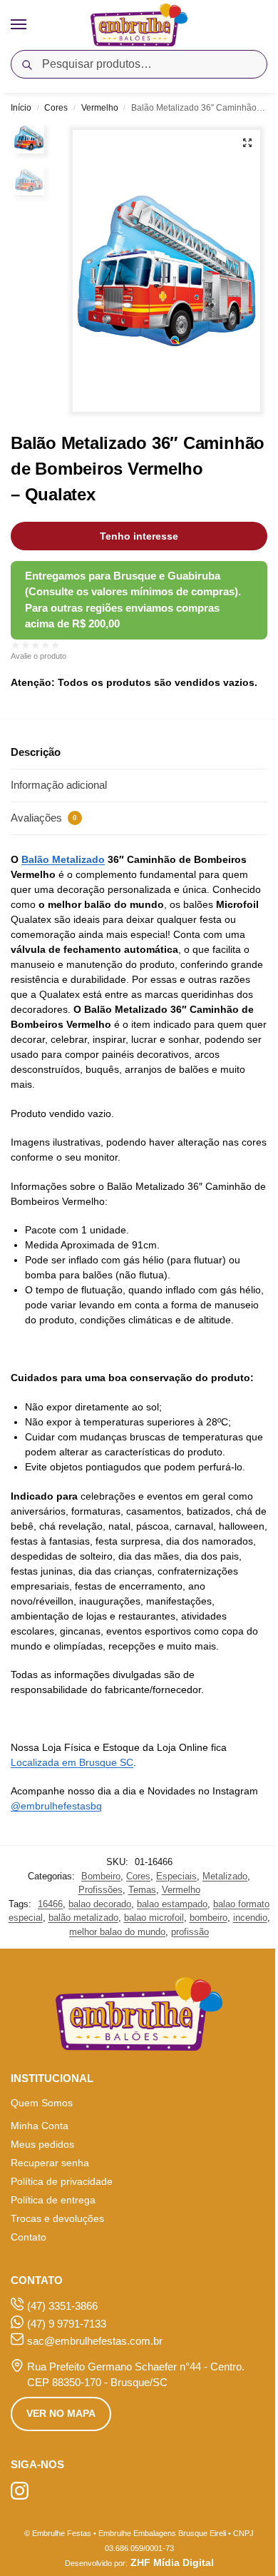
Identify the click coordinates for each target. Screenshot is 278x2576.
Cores (56, 108)
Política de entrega (53, 2200)
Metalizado (225, 1876)
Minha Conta (40, 2126)
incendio (250, 1918)
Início (21, 108)
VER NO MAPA (61, 2413)
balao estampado (172, 1904)
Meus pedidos (42, 2144)
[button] (247, 143)
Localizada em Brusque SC (72, 1762)
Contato (29, 2237)
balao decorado (100, 1904)
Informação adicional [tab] (59, 785)
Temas (142, 1890)
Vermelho (100, 108)
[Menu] (32, 25)
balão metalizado (83, 1918)
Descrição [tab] (36, 752)
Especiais (176, 1876)
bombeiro (208, 1918)
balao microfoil (154, 1918)
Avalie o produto (38, 656)
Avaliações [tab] (44, 818)
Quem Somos (42, 2103)
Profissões (101, 1890)
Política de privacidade (62, 2181)
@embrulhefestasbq (56, 1806)
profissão (190, 1932)
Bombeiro (101, 1876)
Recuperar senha (50, 2163)
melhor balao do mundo (117, 1932)
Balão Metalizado (63, 859)
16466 (50, 1904)
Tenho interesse (139, 536)
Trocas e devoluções (57, 2218)
